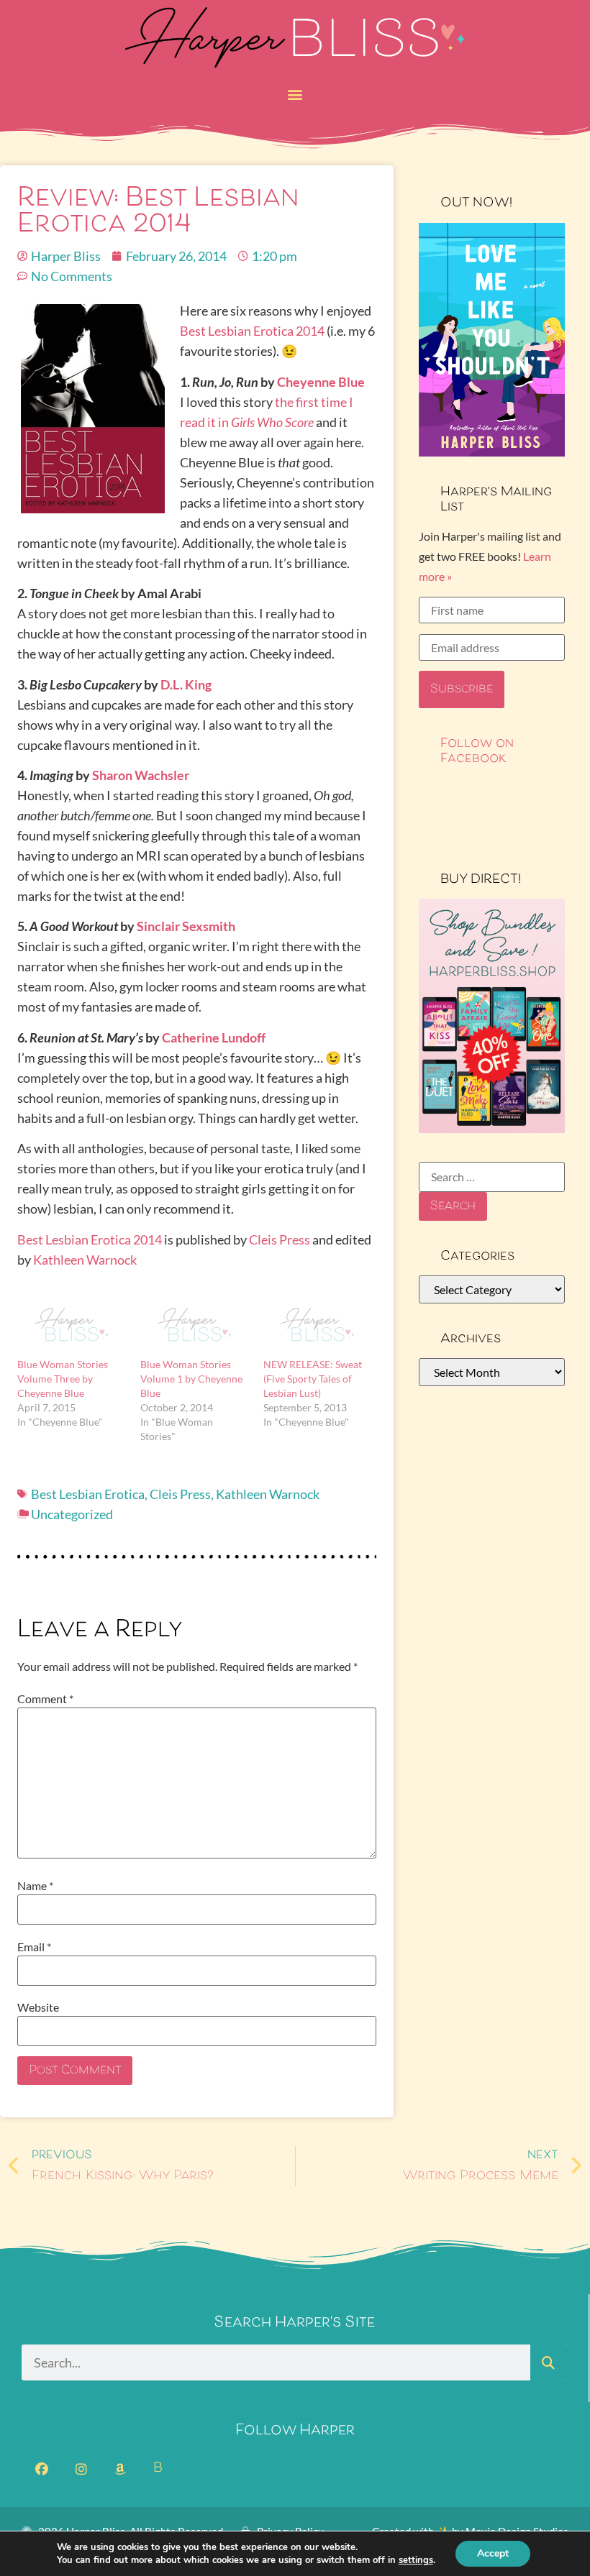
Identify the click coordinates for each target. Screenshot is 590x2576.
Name (35, 1886)
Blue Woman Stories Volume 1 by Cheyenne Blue (191, 1379)
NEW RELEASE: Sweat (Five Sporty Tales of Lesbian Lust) (313, 1379)
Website (38, 2007)
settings (416, 2560)
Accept (493, 2553)
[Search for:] (492, 1177)
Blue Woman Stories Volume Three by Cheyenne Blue (63, 1379)
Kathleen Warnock (85, 1260)
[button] (295, 94)
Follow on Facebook (477, 751)
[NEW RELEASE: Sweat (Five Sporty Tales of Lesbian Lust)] (318, 1326)
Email (34, 1947)
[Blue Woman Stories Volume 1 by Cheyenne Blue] (195, 1326)
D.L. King (186, 684)
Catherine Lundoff (214, 1037)
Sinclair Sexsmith (186, 926)
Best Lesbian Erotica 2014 (252, 331)
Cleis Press (280, 1239)
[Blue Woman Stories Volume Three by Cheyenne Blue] (72, 1326)
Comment (45, 1699)
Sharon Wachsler (141, 775)
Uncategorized (72, 1514)
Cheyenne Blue (321, 382)
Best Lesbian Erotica (88, 1494)
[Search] (548, 2362)
